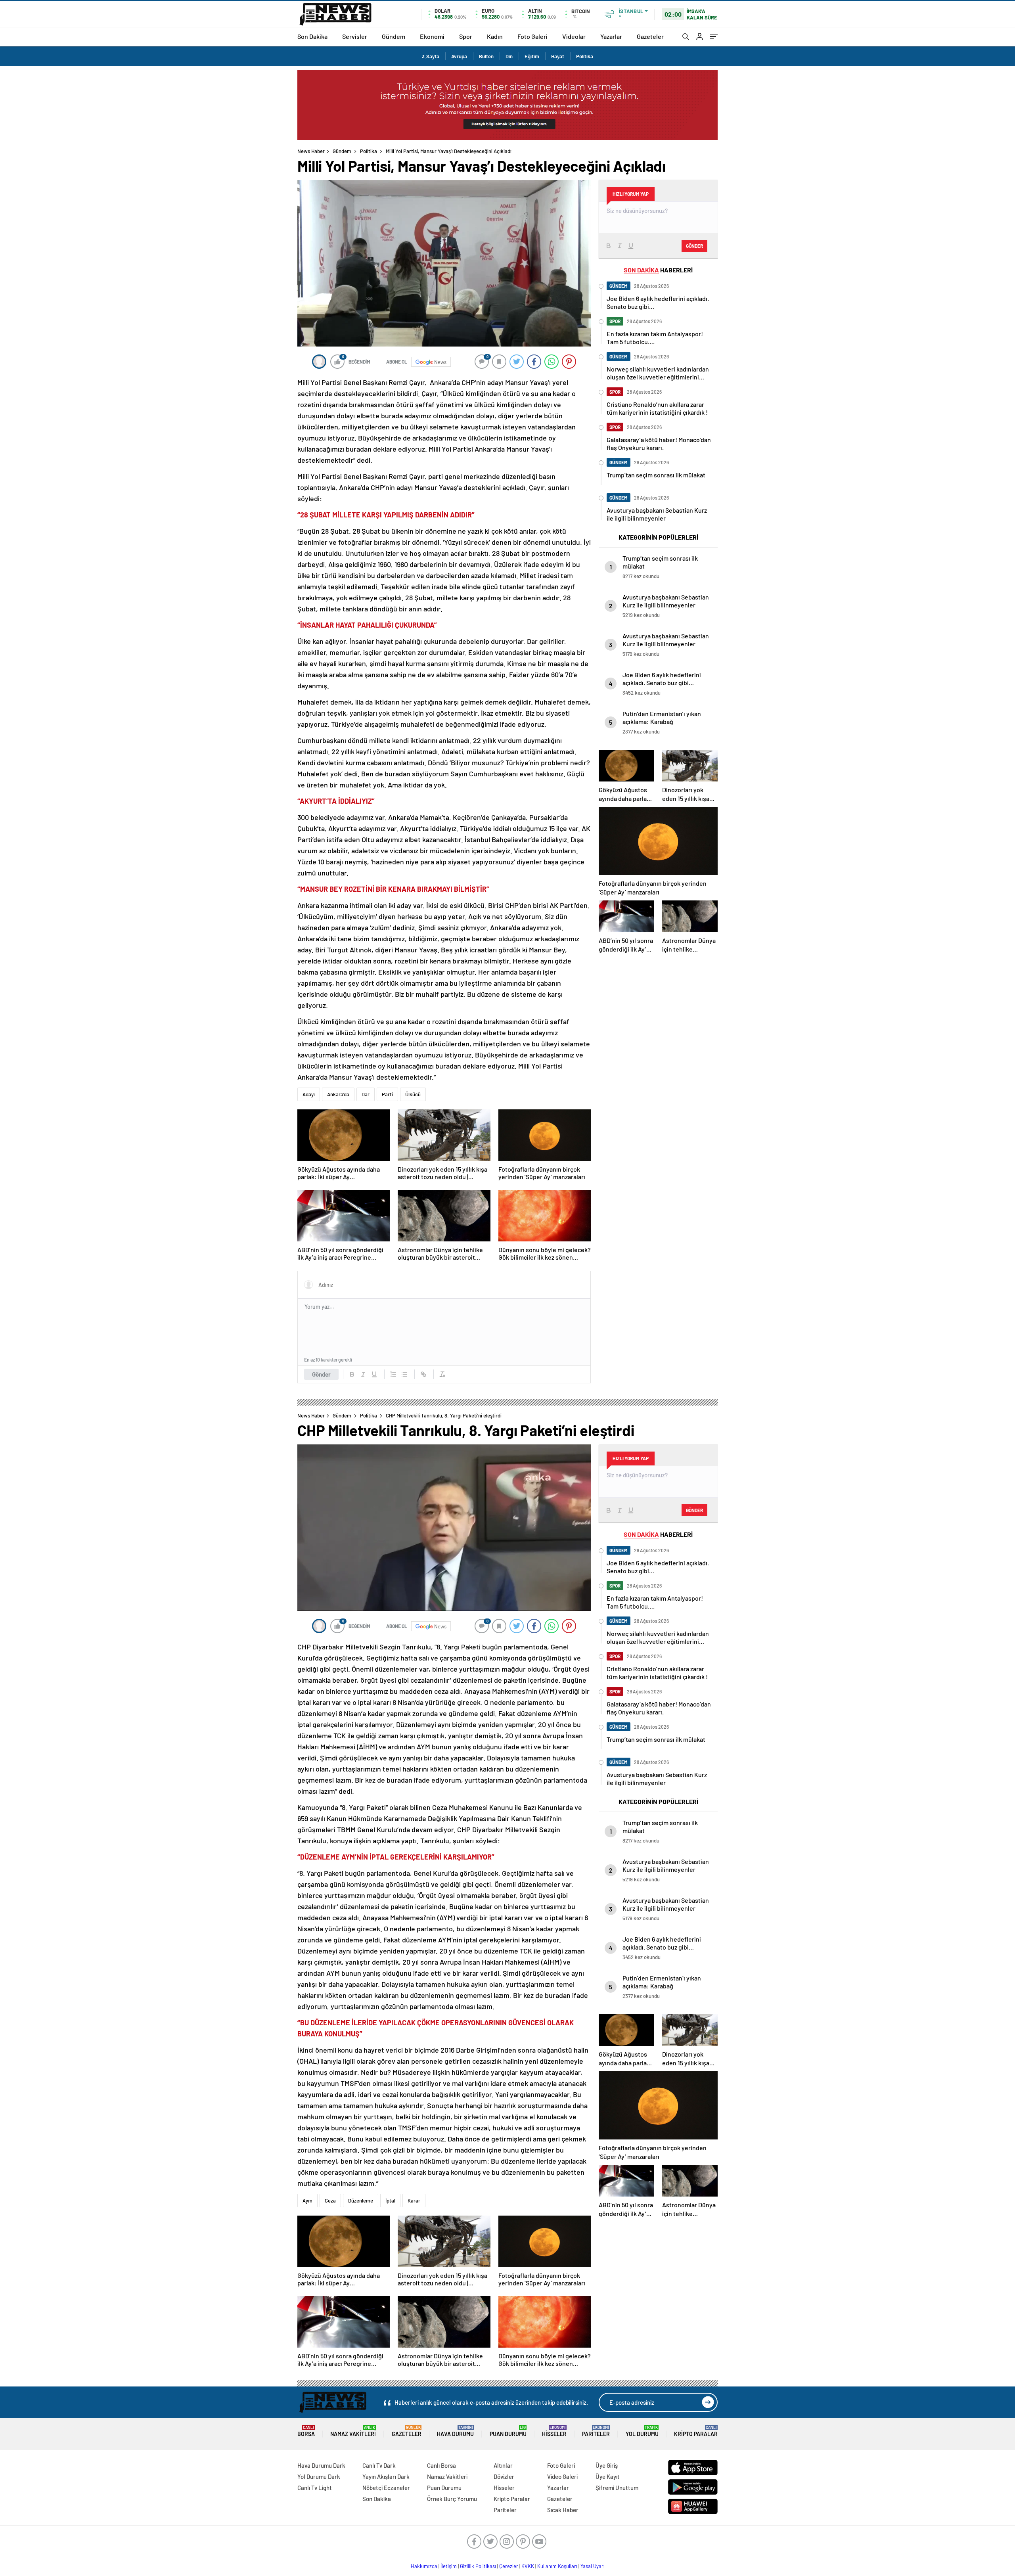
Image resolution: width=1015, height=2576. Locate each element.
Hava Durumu (455, 2431)
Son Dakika (312, 36)
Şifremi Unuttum (617, 2488)
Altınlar (503, 2465)
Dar (366, 1094)
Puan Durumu (508, 2431)
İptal (390, 2201)
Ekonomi (432, 36)
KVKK (528, 2566)
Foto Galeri (532, 36)
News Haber (311, 151)
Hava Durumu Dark (321, 2465)
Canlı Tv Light (315, 2488)
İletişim (449, 2566)
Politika (585, 56)
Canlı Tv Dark (379, 2465)
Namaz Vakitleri (353, 2431)
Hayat (558, 56)
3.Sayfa (431, 56)
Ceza (330, 2201)
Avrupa (459, 56)
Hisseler (554, 2431)
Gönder (321, 1374)
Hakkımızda (424, 2566)
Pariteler (596, 2431)
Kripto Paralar (696, 2431)
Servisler (355, 36)
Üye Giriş (607, 2465)
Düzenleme (361, 2201)
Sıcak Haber (563, 2510)
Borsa (306, 2431)
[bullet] (404, 1374)
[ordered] (393, 1374)
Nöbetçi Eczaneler (386, 2488)
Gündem (394, 36)
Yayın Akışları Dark (386, 2476)
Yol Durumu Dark (319, 2476)
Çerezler (509, 2566)
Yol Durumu (642, 2431)
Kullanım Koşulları (557, 2566)
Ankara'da (338, 1094)
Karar (414, 2201)
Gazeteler (650, 36)
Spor (466, 36)
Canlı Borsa (441, 2465)
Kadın (495, 36)
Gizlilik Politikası (478, 2566)
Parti (387, 1094)
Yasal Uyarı (593, 2566)
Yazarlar (611, 36)
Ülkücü (413, 1094)
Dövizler (504, 2476)
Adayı (309, 1094)
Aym (307, 2201)
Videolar (574, 36)
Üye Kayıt (608, 2476)
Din (509, 56)
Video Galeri (562, 2476)
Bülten (486, 56)
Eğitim (532, 56)
